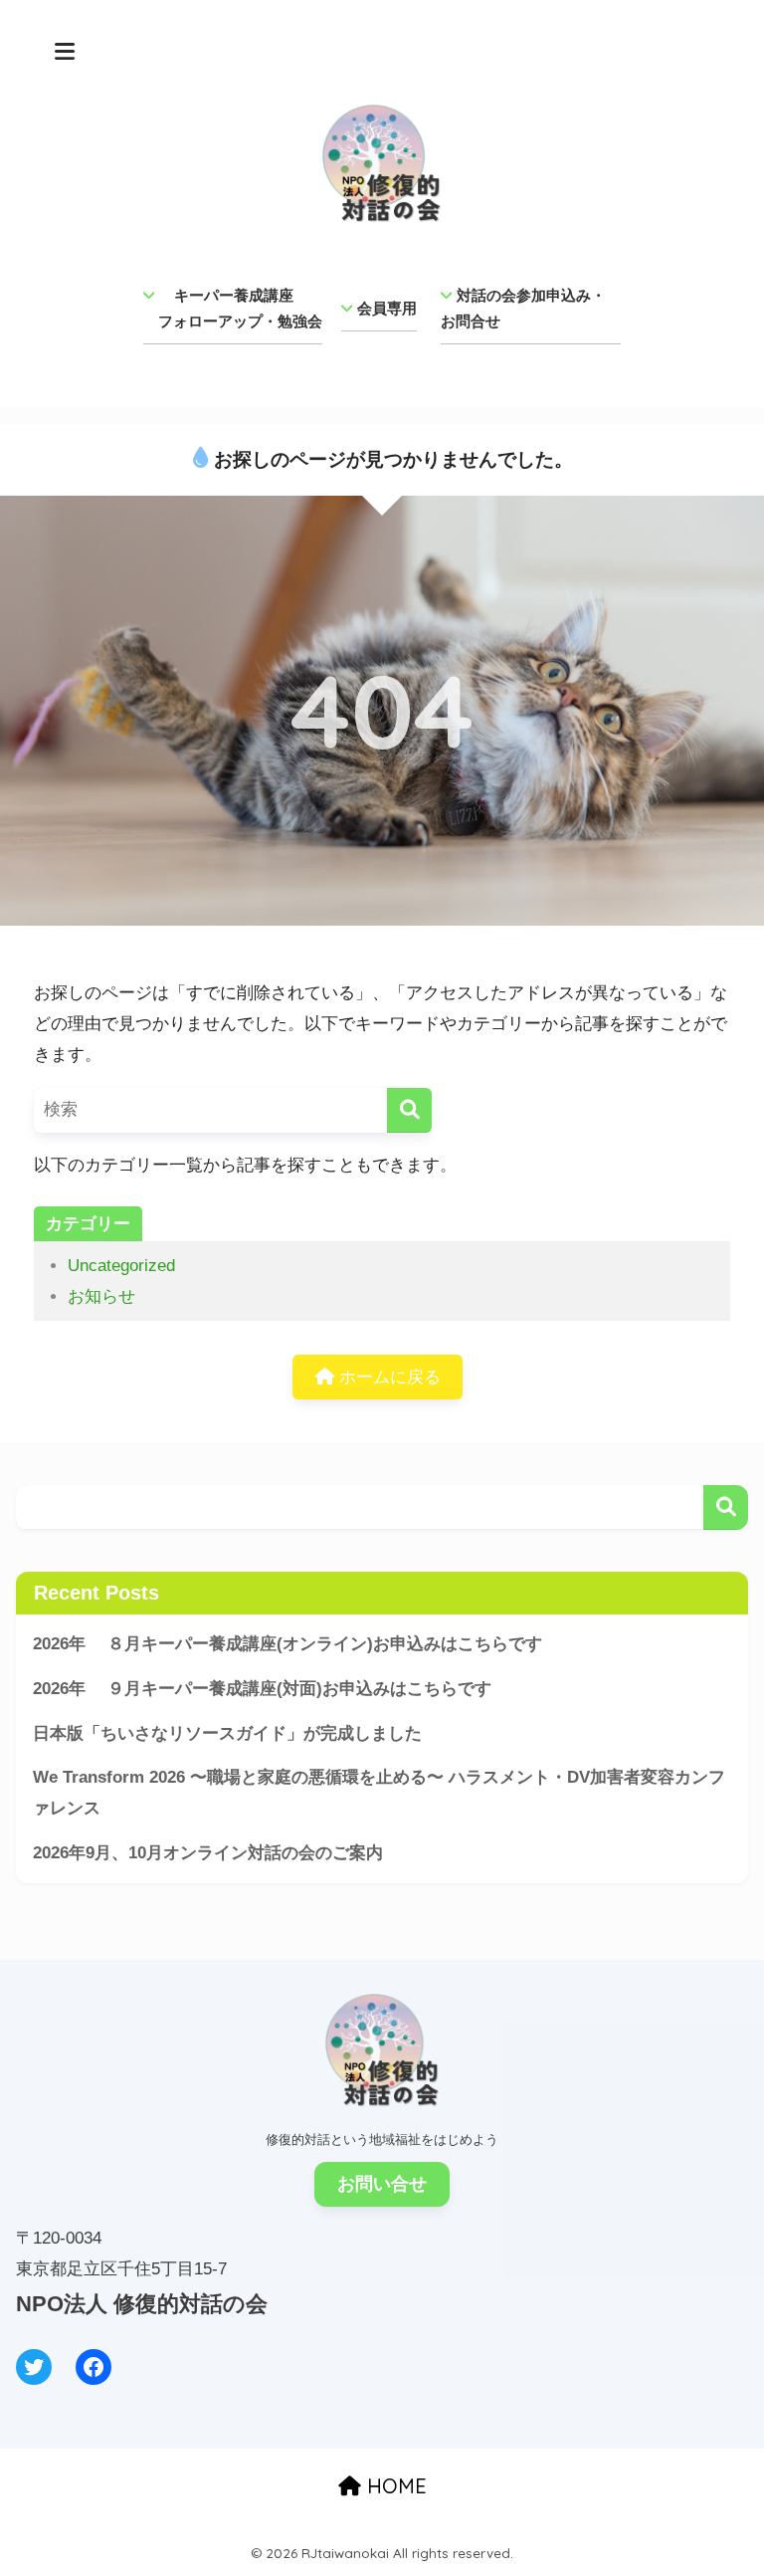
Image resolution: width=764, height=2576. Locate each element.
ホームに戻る (387, 1377)
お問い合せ (382, 2184)
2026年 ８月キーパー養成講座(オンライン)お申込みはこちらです (287, 1644)
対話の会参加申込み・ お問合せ (531, 308)
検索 (726, 1507)
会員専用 (387, 308)
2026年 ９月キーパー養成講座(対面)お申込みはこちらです (262, 1689)
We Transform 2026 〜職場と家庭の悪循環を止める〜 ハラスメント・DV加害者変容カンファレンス (379, 1793)
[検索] (409, 1110)
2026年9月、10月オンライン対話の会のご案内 (208, 1853)
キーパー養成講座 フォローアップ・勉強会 (233, 308)
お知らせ (101, 1296)
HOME (394, 2486)
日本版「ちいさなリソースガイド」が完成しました (227, 1733)
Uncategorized (121, 1266)
